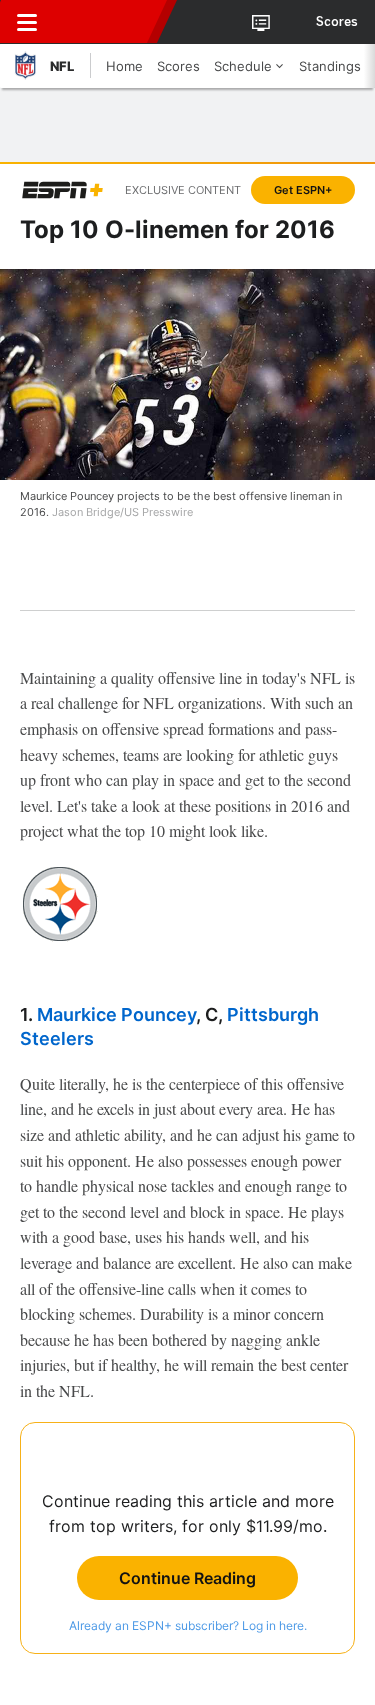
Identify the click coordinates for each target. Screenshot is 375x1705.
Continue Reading (187, 1578)
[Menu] (27, 22)
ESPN (107, 22)
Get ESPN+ (303, 190)
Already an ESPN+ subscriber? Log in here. (188, 1625)
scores (337, 22)
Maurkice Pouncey (116, 1014)
